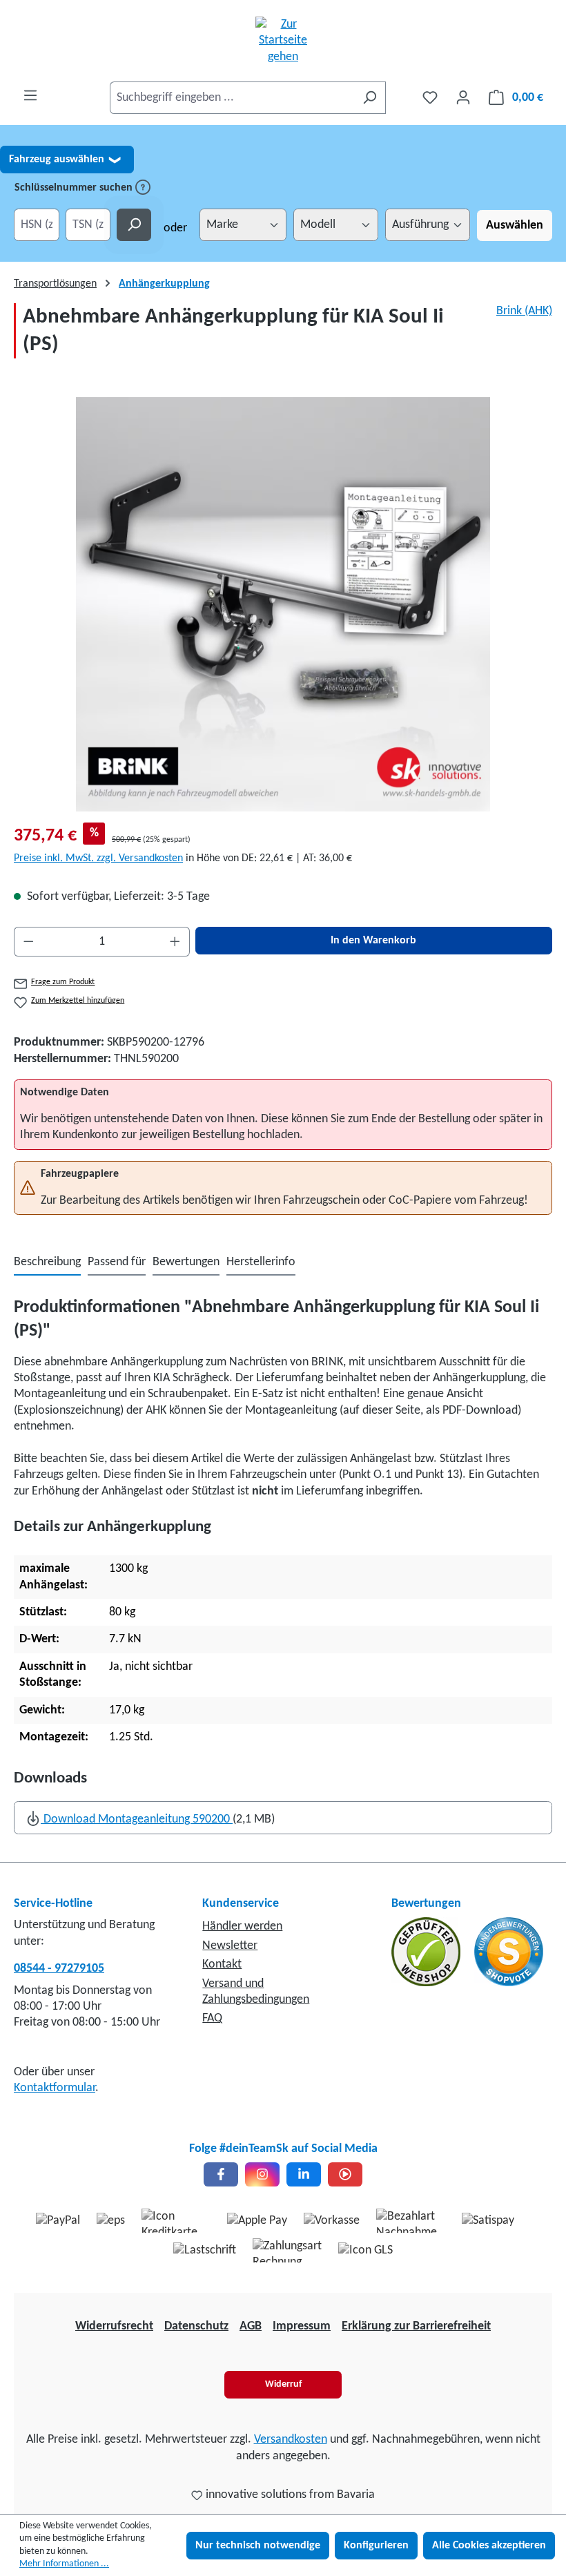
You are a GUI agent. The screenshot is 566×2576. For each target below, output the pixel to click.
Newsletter (230, 1946)
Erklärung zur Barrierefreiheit (416, 2326)
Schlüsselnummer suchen (75, 188)
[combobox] (232, 98)
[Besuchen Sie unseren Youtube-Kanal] (345, 2174)
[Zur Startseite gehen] (283, 41)
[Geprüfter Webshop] (427, 1952)
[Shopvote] (509, 1952)
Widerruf (283, 2384)
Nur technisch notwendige (258, 2546)
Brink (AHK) (524, 311)
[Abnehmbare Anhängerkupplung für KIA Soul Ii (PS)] (283, 604)
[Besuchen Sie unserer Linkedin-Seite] (304, 2174)
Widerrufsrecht (114, 2326)
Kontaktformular (55, 2088)
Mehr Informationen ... (64, 2564)
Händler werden (242, 1926)
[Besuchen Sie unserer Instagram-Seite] (262, 2174)
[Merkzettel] (430, 98)
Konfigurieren (376, 2546)
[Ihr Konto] (463, 98)
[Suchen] (370, 98)
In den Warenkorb (373, 941)
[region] (283, 604)
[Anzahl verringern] (28, 942)
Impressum (302, 2326)
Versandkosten (291, 2440)
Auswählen (515, 225)
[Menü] (30, 96)
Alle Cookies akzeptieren (489, 2546)
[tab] (47, 1263)
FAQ (212, 2018)
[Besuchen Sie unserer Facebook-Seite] (221, 2174)
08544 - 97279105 (59, 1969)
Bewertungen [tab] (186, 1262)
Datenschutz (196, 2326)
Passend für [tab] (117, 1262)
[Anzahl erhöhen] (175, 942)
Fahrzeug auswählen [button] (65, 160)
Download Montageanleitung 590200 (137, 1819)
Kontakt (222, 1964)
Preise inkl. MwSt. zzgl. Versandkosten (98, 858)
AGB (251, 2326)
